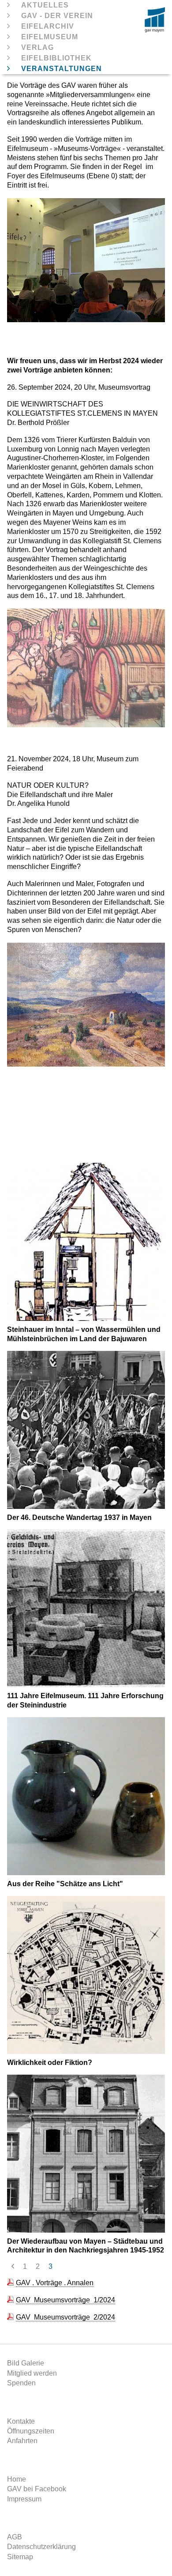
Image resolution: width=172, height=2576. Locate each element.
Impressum (24, 2499)
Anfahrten (22, 2441)
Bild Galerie (26, 2363)
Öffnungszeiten (31, 2431)
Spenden (21, 2383)
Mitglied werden (32, 2373)
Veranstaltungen (62, 69)
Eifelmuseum (50, 37)
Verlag (37, 47)
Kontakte (21, 2421)
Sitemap (20, 2557)
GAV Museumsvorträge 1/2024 (65, 2300)
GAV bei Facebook (37, 2489)
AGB (15, 2537)
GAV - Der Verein (57, 16)
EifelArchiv (48, 26)
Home (17, 2479)
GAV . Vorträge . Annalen (55, 2283)
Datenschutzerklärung (41, 2547)
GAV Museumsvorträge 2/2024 (65, 2317)
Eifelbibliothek (56, 58)
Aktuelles (45, 5)
